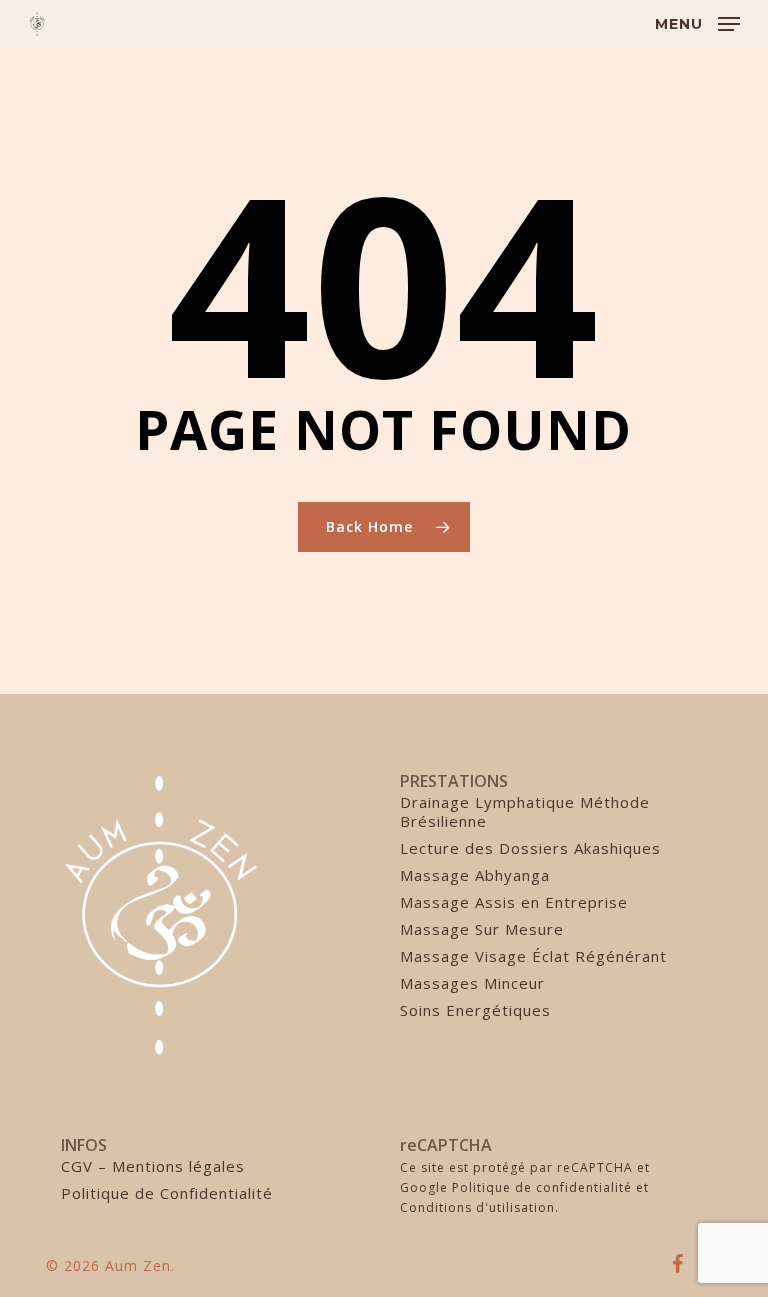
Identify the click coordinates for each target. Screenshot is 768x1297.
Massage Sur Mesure (482, 929)
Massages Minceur (472, 983)
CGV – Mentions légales (153, 1166)
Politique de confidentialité (542, 1187)
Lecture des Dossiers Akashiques (530, 848)
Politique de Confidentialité (167, 1193)
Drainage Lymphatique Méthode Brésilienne (525, 812)
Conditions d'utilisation (477, 1207)
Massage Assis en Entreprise (514, 902)
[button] (697, 22)
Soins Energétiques (475, 1010)
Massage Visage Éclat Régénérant (533, 956)
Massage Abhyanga (475, 875)
